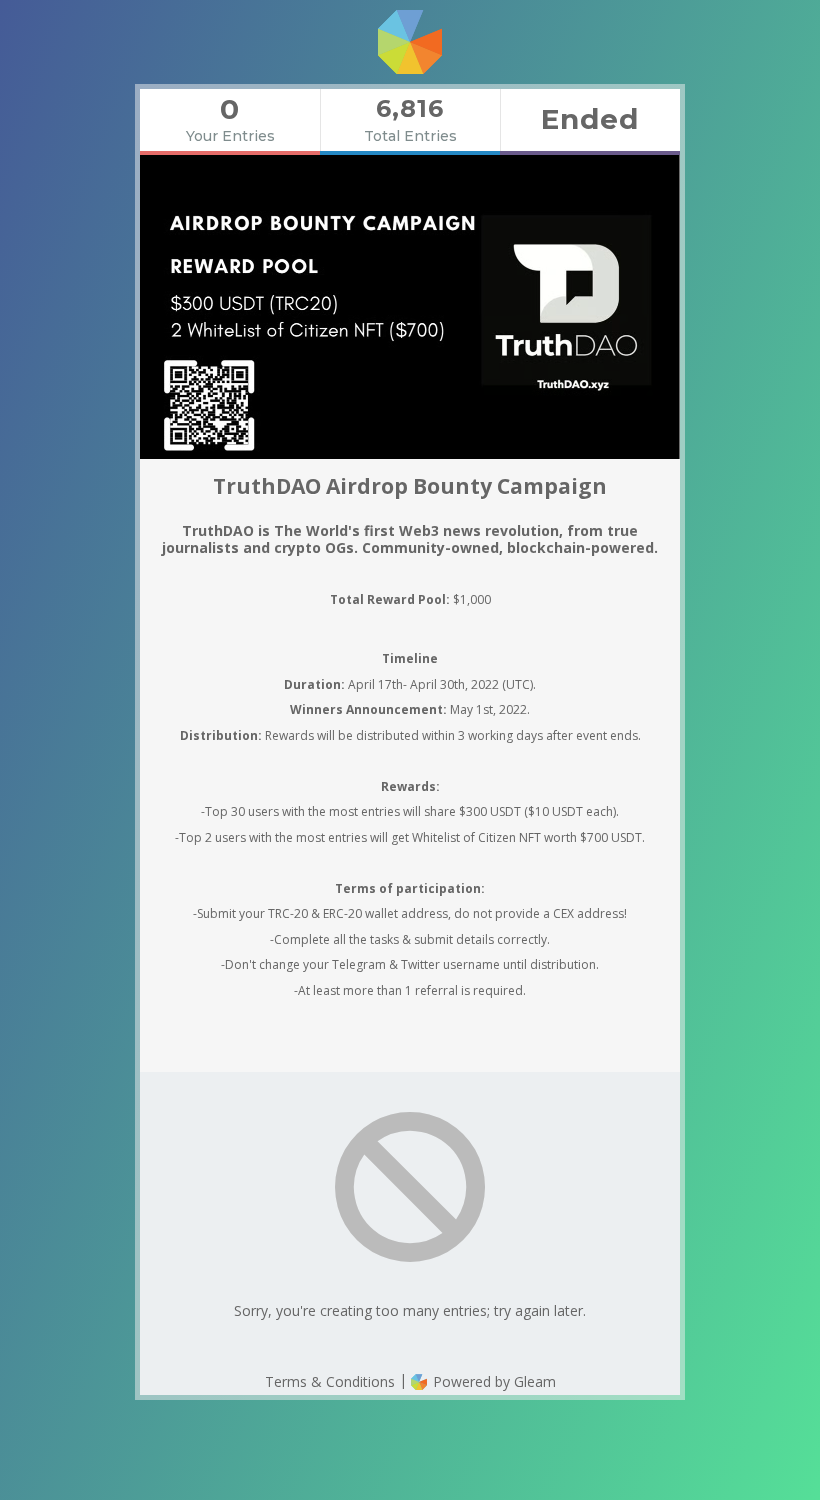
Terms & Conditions (330, 1381)
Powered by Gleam (492, 1381)
